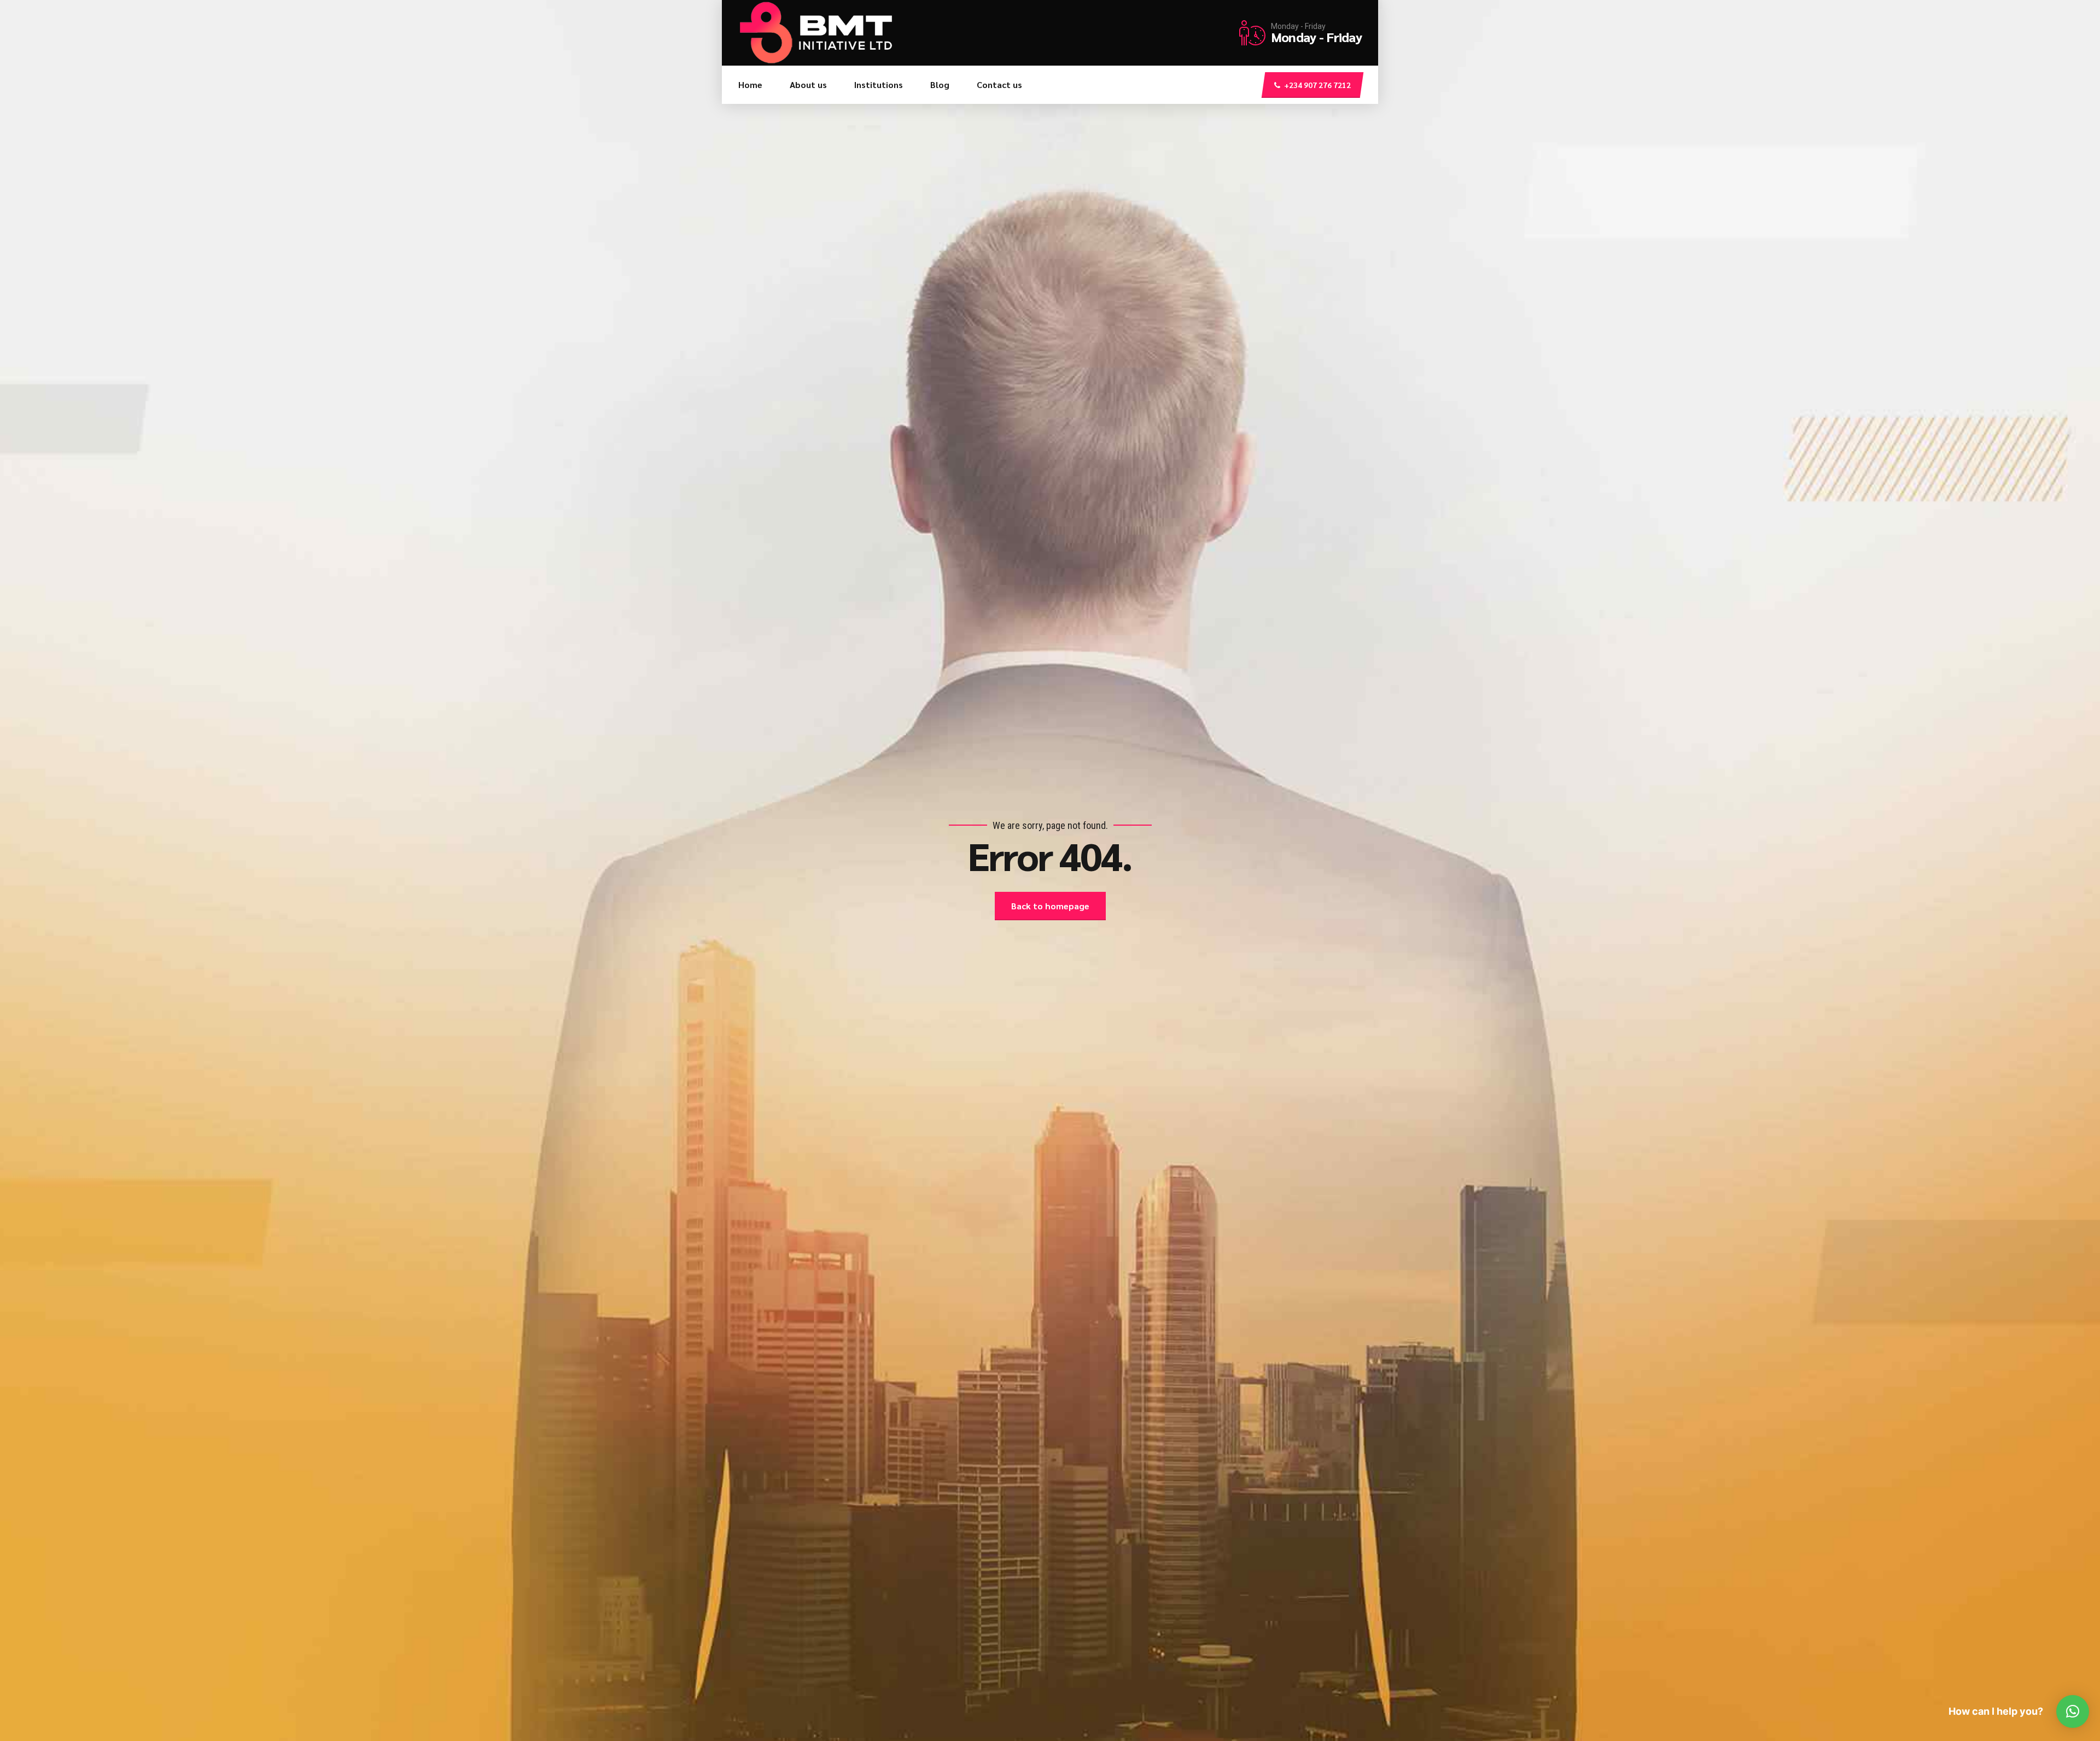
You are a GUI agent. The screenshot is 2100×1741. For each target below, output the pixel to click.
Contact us (999, 84)
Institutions (879, 84)
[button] (2073, 1711)
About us (808, 84)
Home (750, 84)
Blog (940, 84)
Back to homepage (1050, 906)
